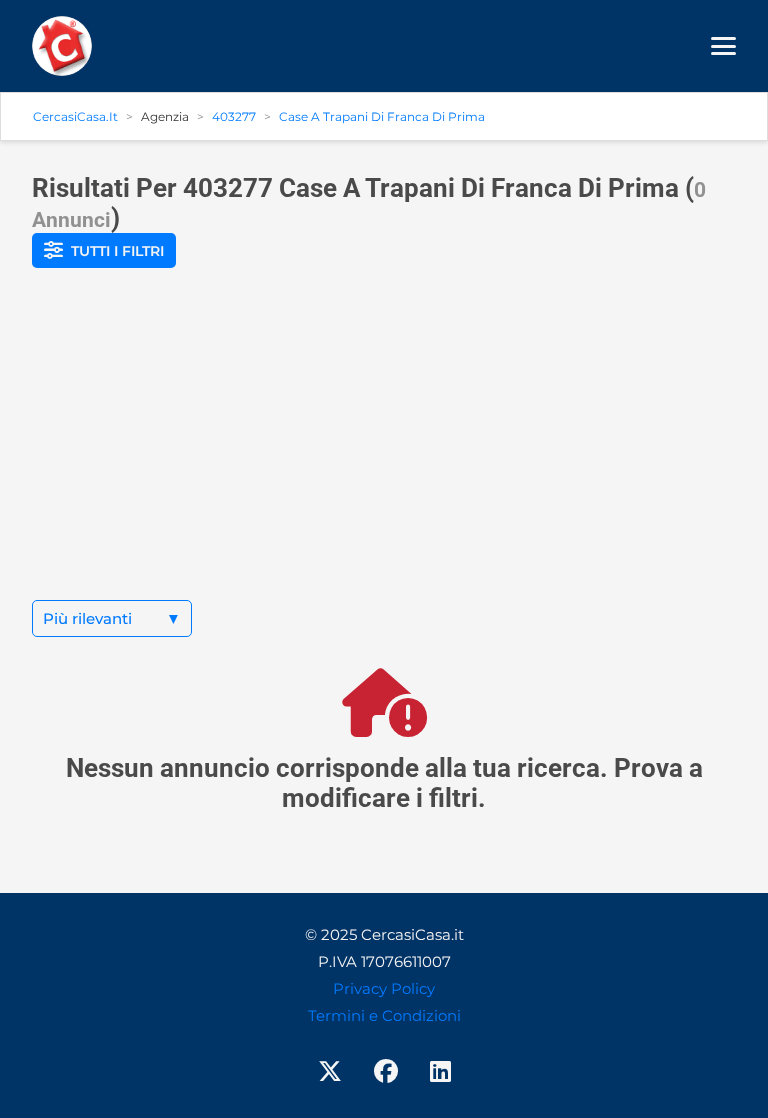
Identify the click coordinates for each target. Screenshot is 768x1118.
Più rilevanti (112, 618)
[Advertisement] (384, 450)
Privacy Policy (384, 988)
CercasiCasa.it (75, 116)
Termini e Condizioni (384, 1015)
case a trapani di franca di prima (382, 116)
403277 (234, 116)
